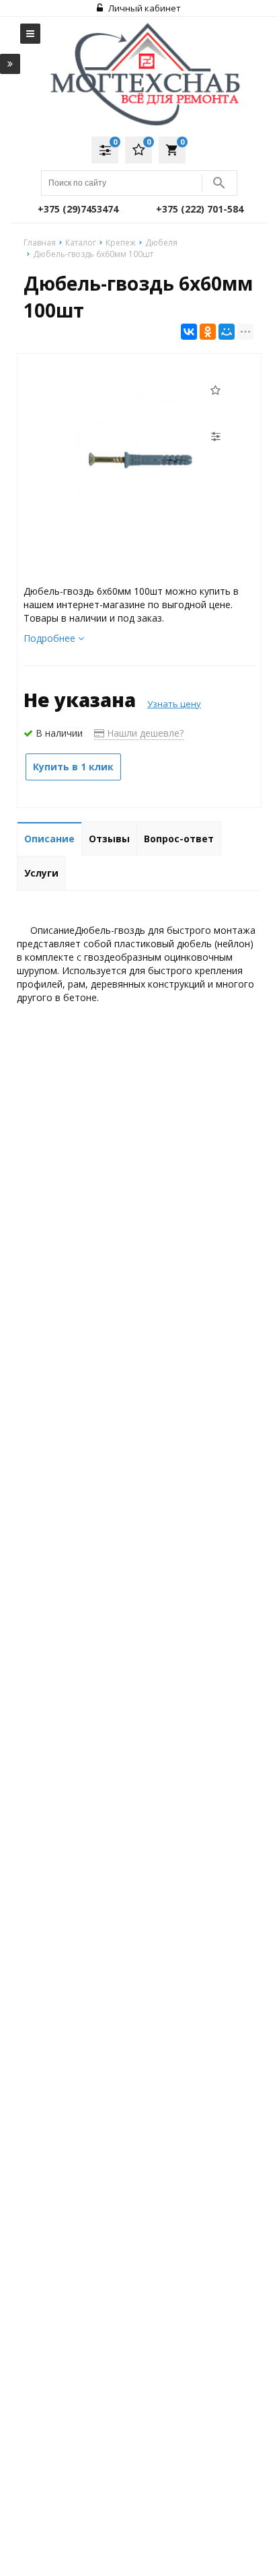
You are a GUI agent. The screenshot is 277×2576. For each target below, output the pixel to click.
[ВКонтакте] (189, 332)
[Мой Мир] (227, 332)
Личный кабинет (144, 8)
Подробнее (51, 638)
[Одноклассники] (208, 332)
